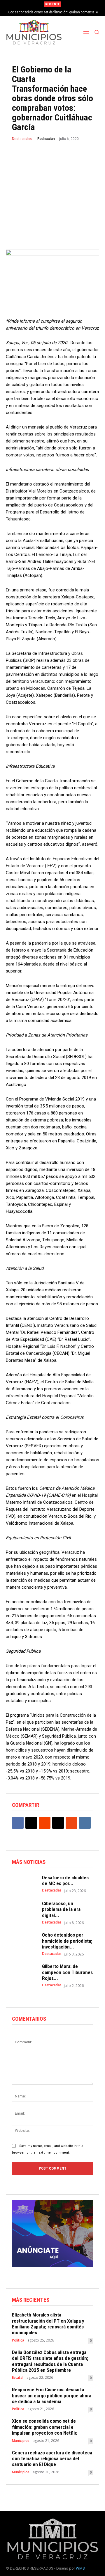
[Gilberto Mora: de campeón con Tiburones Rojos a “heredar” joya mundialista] (24, 1973)
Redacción (46, 139)
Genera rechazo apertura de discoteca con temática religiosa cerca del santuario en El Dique (52, 2459)
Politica (18, 2340)
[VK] (85, 1823)
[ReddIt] (45, 1823)
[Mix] (71, 1823)
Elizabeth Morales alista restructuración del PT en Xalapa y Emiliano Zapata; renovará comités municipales (48, 2324)
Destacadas (22, 139)
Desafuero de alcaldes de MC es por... (65, 1880)
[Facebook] (18, 1823)
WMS (80, 2568)
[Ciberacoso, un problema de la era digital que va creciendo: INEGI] (24, 1910)
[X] (31, 1823)
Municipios (21, 2441)
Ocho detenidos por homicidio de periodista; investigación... (67, 1941)
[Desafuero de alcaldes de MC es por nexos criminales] (24, 1884)
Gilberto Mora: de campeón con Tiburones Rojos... (67, 1972)
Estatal (18, 2378)
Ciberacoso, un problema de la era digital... (61, 1909)
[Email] (58, 1823)
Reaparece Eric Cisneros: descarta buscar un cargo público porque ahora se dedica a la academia (52, 2395)
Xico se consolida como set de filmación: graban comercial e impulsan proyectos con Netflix (44, 2427)
